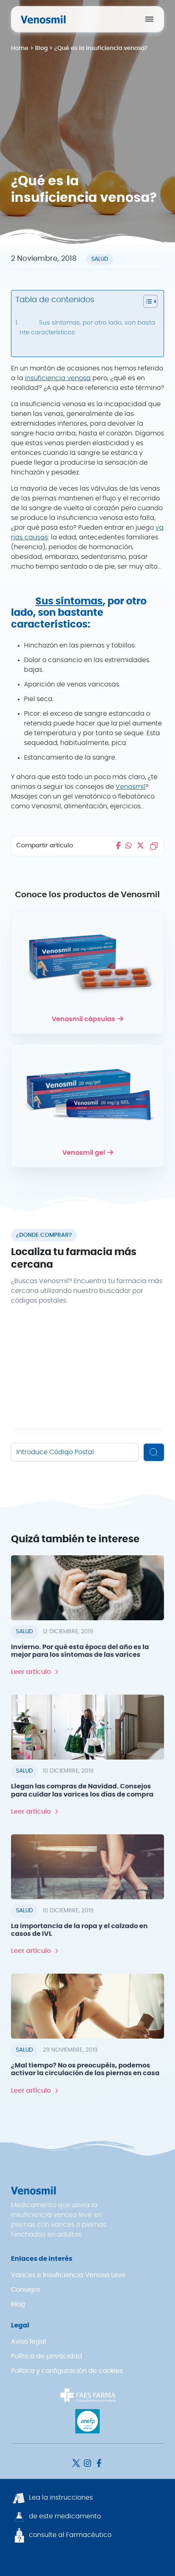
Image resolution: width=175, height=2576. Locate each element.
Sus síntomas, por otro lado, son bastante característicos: (87, 328)
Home (20, 48)
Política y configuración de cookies (67, 2371)
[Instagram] (88, 2463)
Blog (41, 48)
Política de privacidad (47, 2356)
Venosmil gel (84, 1153)
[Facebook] (99, 2463)
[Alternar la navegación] (149, 19)
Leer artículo (31, 1672)
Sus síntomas (69, 602)
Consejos (26, 2290)
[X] (77, 2463)
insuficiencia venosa (58, 378)
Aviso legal (28, 2342)
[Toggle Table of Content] (146, 301)
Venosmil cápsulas (83, 1019)
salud (100, 259)
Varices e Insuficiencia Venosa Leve (68, 2275)
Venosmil (130, 787)
